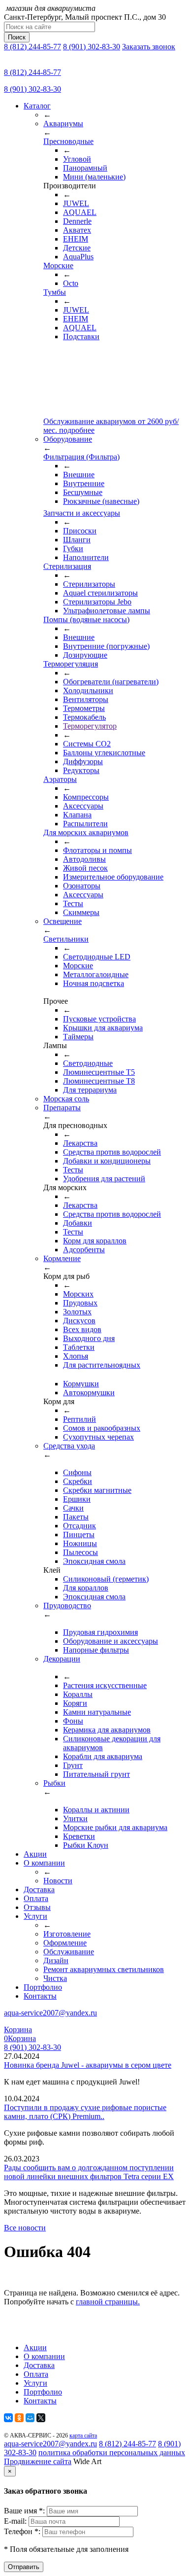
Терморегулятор (90, 726)
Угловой (77, 159)
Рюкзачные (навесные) (101, 501)
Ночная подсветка (94, 983)
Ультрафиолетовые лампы (107, 611)
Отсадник (80, 1526)
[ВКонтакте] (8, 2418)
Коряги (75, 1703)
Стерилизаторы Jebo (97, 602)
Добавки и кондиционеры (107, 1161)
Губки (73, 548)
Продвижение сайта (38, 2461)
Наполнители (86, 557)
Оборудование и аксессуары (111, 1641)
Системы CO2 (87, 744)
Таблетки (79, 1347)
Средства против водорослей (112, 1152)
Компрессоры (86, 797)
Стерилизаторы (89, 584)
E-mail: (16, 2521)
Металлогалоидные (96, 974)
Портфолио (43, 1987)
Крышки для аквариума (103, 1028)
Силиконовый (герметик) (106, 1579)
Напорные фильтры (96, 1650)
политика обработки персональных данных (112, 2452)
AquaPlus (78, 257)
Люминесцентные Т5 (99, 1072)
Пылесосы (80, 1552)
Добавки (78, 1223)
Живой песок (85, 868)
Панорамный (85, 168)
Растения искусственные (105, 1685)
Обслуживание (69, 1952)
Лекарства (80, 1143)
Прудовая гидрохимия (100, 1632)
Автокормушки (89, 1393)
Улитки (75, 1818)
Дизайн (56, 1960)
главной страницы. (108, 2302)
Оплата (36, 1898)
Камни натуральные (97, 1712)
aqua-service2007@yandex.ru (50, 2013)
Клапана (77, 815)
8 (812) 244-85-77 (32, 47)
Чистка (55, 1978)
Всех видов (82, 1329)
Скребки (78, 1481)
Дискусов (79, 1321)
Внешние (79, 475)
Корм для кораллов (95, 1241)
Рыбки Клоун (86, 1845)
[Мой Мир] (30, 2418)
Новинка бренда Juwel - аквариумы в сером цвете (88, 2065)
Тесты (73, 903)
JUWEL (76, 203)
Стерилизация (67, 566)
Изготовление (67, 1934)
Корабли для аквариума (103, 1756)
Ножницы (80, 1543)
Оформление (65, 1943)
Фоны (73, 1721)
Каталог (37, 106)
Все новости (25, 2228)
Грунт (73, 1765)
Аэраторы (60, 779)
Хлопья (76, 1356)
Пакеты (76, 1517)
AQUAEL (80, 212)
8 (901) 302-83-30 (92, 47)
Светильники (66, 939)
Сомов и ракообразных (102, 1428)
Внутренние (84, 483)
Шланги (77, 540)
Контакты (40, 1996)
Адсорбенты (84, 1250)
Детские (77, 248)
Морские (58, 265)
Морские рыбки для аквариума (115, 1827)
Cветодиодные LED (97, 957)
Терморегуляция (71, 664)
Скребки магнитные (97, 1490)
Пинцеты (79, 1535)
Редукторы (81, 770)
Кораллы (78, 1694)
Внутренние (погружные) (106, 646)
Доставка (39, 1889)
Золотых (77, 1312)
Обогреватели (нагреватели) (111, 682)
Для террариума (90, 1090)
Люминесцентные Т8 (99, 1081)
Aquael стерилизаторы (100, 593)
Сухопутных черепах (98, 1437)
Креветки (79, 1836)
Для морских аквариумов (86, 832)
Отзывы (37, 1907)
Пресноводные (68, 141)
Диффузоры (83, 761)
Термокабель (84, 717)
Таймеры (78, 1037)
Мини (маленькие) (94, 177)
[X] (41, 2418)
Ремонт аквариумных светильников (104, 1969)
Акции (35, 1854)
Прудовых (80, 1303)
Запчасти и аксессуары (82, 513)
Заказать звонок (149, 47)
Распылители (85, 824)
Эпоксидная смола (94, 1561)
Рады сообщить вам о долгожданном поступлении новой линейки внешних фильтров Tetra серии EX (89, 2172)
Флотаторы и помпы (97, 850)
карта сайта (83, 2435)
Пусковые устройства (99, 1019)
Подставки (81, 336)
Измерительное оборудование (113, 877)
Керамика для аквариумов (107, 1730)
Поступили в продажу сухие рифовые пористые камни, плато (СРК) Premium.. (85, 2112)
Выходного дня (89, 1338)
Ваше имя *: (25, 2511)
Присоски (80, 531)
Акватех (77, 230)
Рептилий (80, 1419)
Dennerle (77, 221)
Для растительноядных (102, 1365)
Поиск (17, 37)
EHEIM (76, 239)
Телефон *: (23, 2531)
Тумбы (55, 292)
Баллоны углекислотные (104, 753)
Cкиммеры (81, 912)
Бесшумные (83, 492)
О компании (44, 1863)
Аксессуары (83, 806)
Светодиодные (88, 1063)
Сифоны (77, 1472)
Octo (71, 283)
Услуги (35, 1916)
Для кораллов (86, 1588)
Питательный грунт (96, 1774)
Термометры (84, 708)
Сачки (73, 1508)
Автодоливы (84, 859)
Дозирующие (85, 655)
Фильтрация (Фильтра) (81, 457)
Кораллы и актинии (96, 1810)
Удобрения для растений (104, 1179)
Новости (58, 1881)
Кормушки (81, 1384)
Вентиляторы (86, 699)
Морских (78, 1294)
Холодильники (88, 690)
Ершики (77, 1499)
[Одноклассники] (19, 2418)
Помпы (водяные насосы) (86, 619)
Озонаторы (82, 886)
